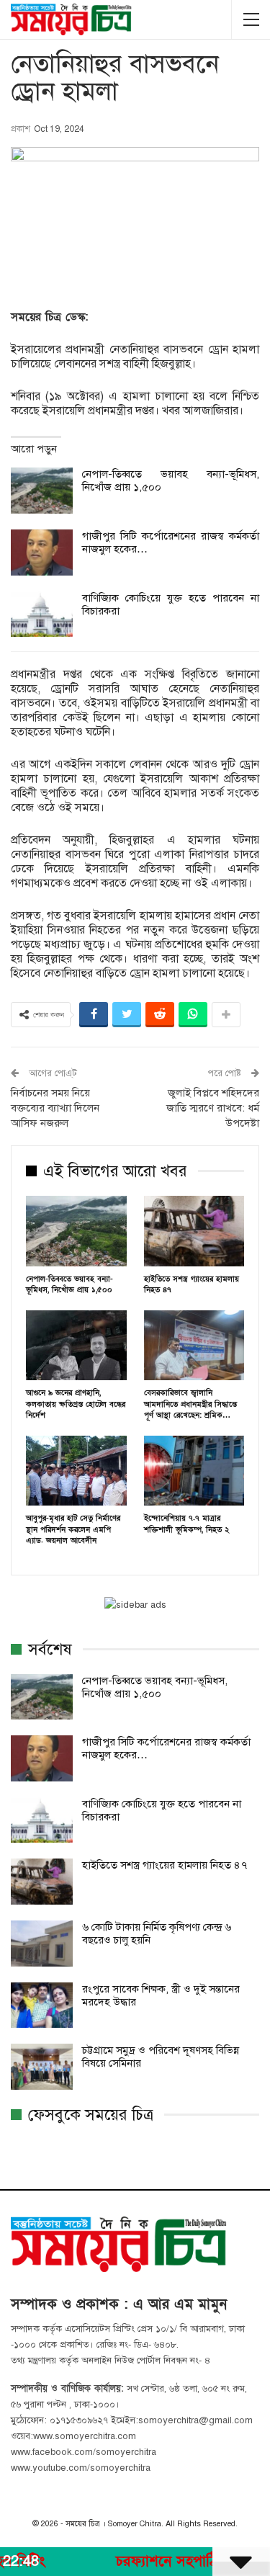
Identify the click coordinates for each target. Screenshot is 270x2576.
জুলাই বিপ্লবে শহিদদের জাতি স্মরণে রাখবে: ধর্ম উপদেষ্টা (213, 1108)
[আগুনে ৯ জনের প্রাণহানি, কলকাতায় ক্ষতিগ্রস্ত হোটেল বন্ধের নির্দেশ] (76, 1346)
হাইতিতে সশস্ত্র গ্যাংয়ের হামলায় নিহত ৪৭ (165, 1865)
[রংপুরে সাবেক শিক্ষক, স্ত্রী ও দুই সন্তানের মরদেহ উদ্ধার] (42, 2005)
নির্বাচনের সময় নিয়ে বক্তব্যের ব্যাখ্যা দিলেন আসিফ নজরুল (55, 1108)
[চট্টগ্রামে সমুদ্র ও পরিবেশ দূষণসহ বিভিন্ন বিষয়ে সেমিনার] (42, 2067)
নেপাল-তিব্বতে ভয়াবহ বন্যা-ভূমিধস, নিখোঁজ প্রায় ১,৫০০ (155, 1687)
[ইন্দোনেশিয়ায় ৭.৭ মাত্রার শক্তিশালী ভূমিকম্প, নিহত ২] (194, 1471)
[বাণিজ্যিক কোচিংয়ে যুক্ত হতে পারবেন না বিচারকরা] (42, 614)
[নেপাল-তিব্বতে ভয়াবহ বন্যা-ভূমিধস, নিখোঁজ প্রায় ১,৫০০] (42, 491)
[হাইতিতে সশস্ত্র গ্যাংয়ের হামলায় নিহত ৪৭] (194, 1231)
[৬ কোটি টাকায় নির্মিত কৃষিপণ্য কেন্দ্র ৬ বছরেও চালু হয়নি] (42, 1944)
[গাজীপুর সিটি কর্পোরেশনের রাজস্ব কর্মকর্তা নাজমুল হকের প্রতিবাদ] (42, 553)
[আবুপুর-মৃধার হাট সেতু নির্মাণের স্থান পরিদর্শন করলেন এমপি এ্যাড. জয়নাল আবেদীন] (76, 1471)
